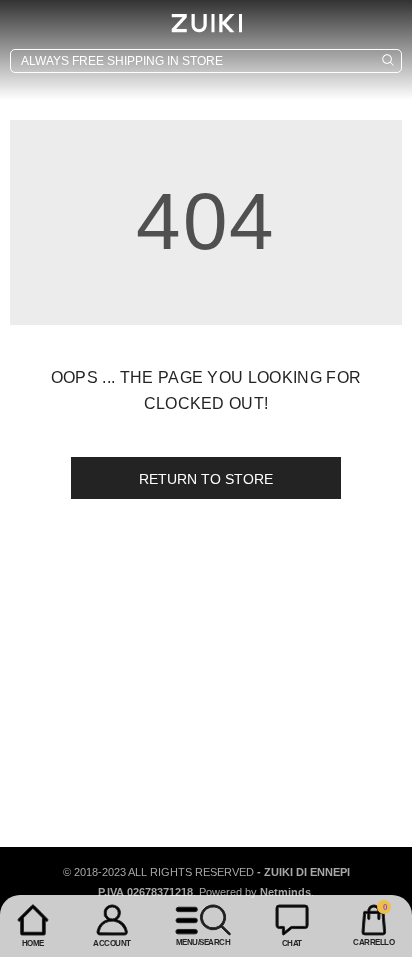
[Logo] (206, 23)
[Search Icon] (206, 61)
